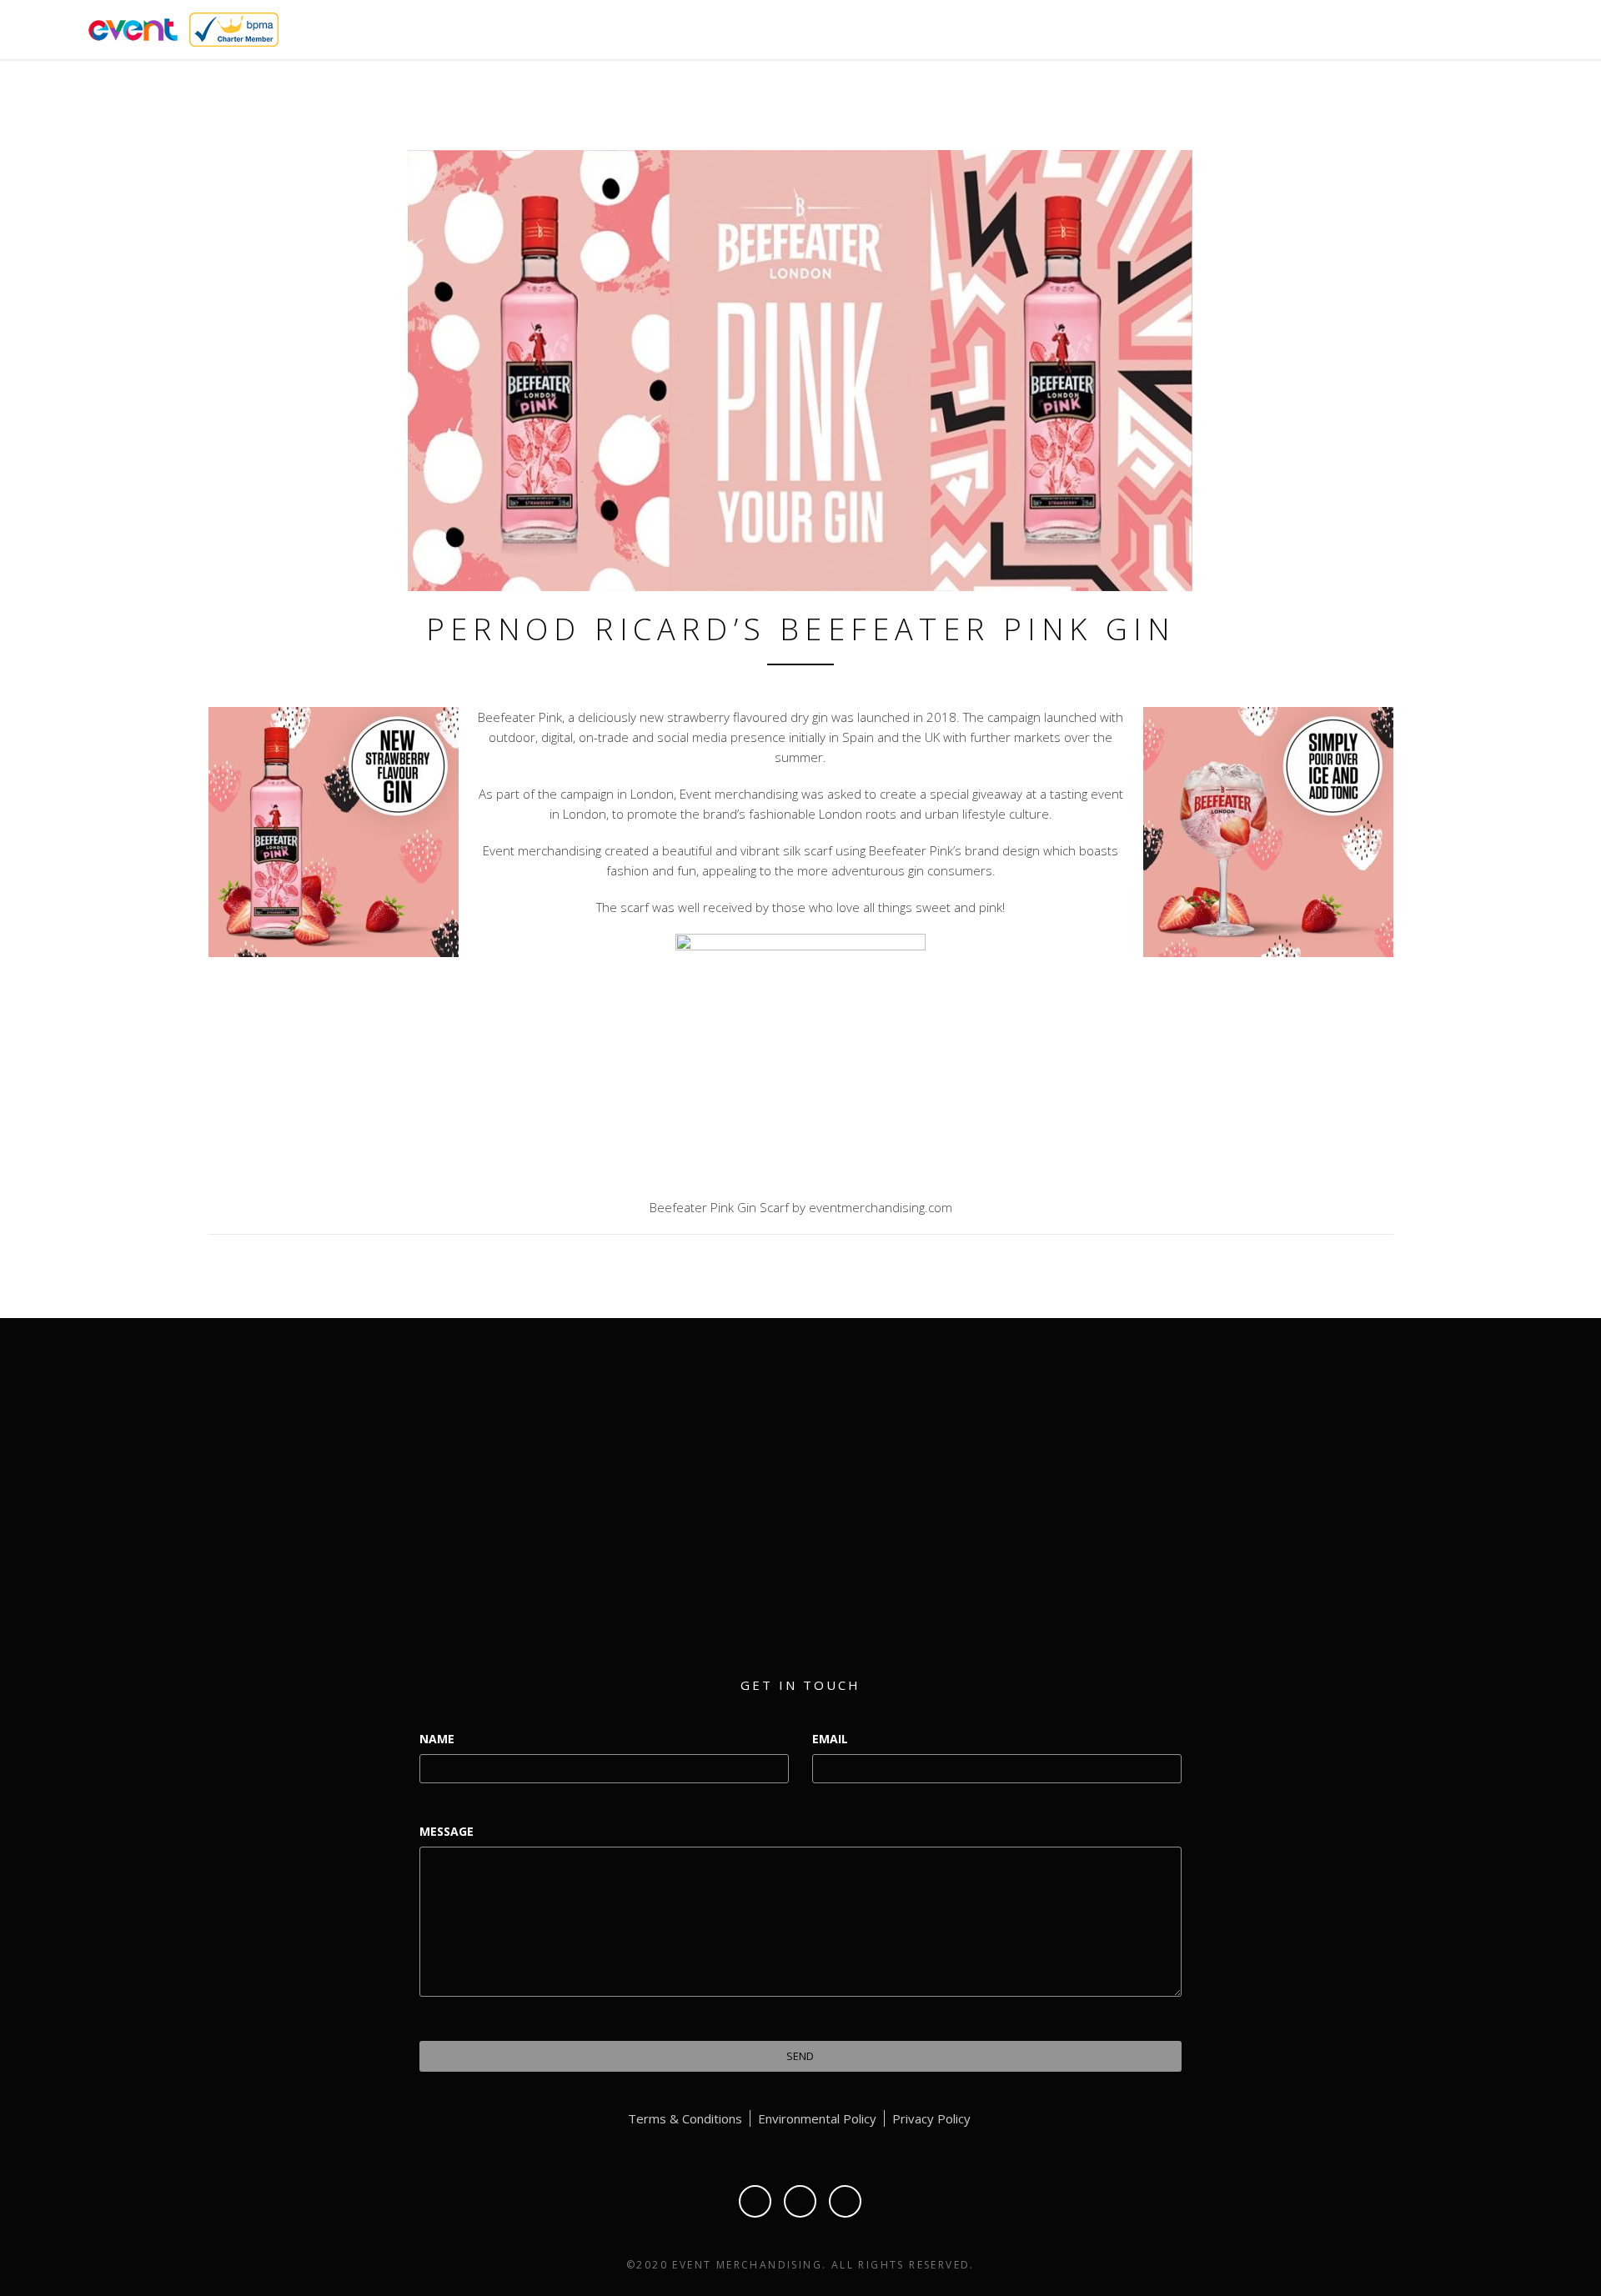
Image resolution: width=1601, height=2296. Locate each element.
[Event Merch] (130, 28)
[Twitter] (800, 2201)
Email (830, 1739)
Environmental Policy (817, 2118)
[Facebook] (755, 2201)
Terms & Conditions (685, 2118)
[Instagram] (845, 2201)
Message (447, 1831)
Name (437, 1739)
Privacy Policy (931, 2118)
